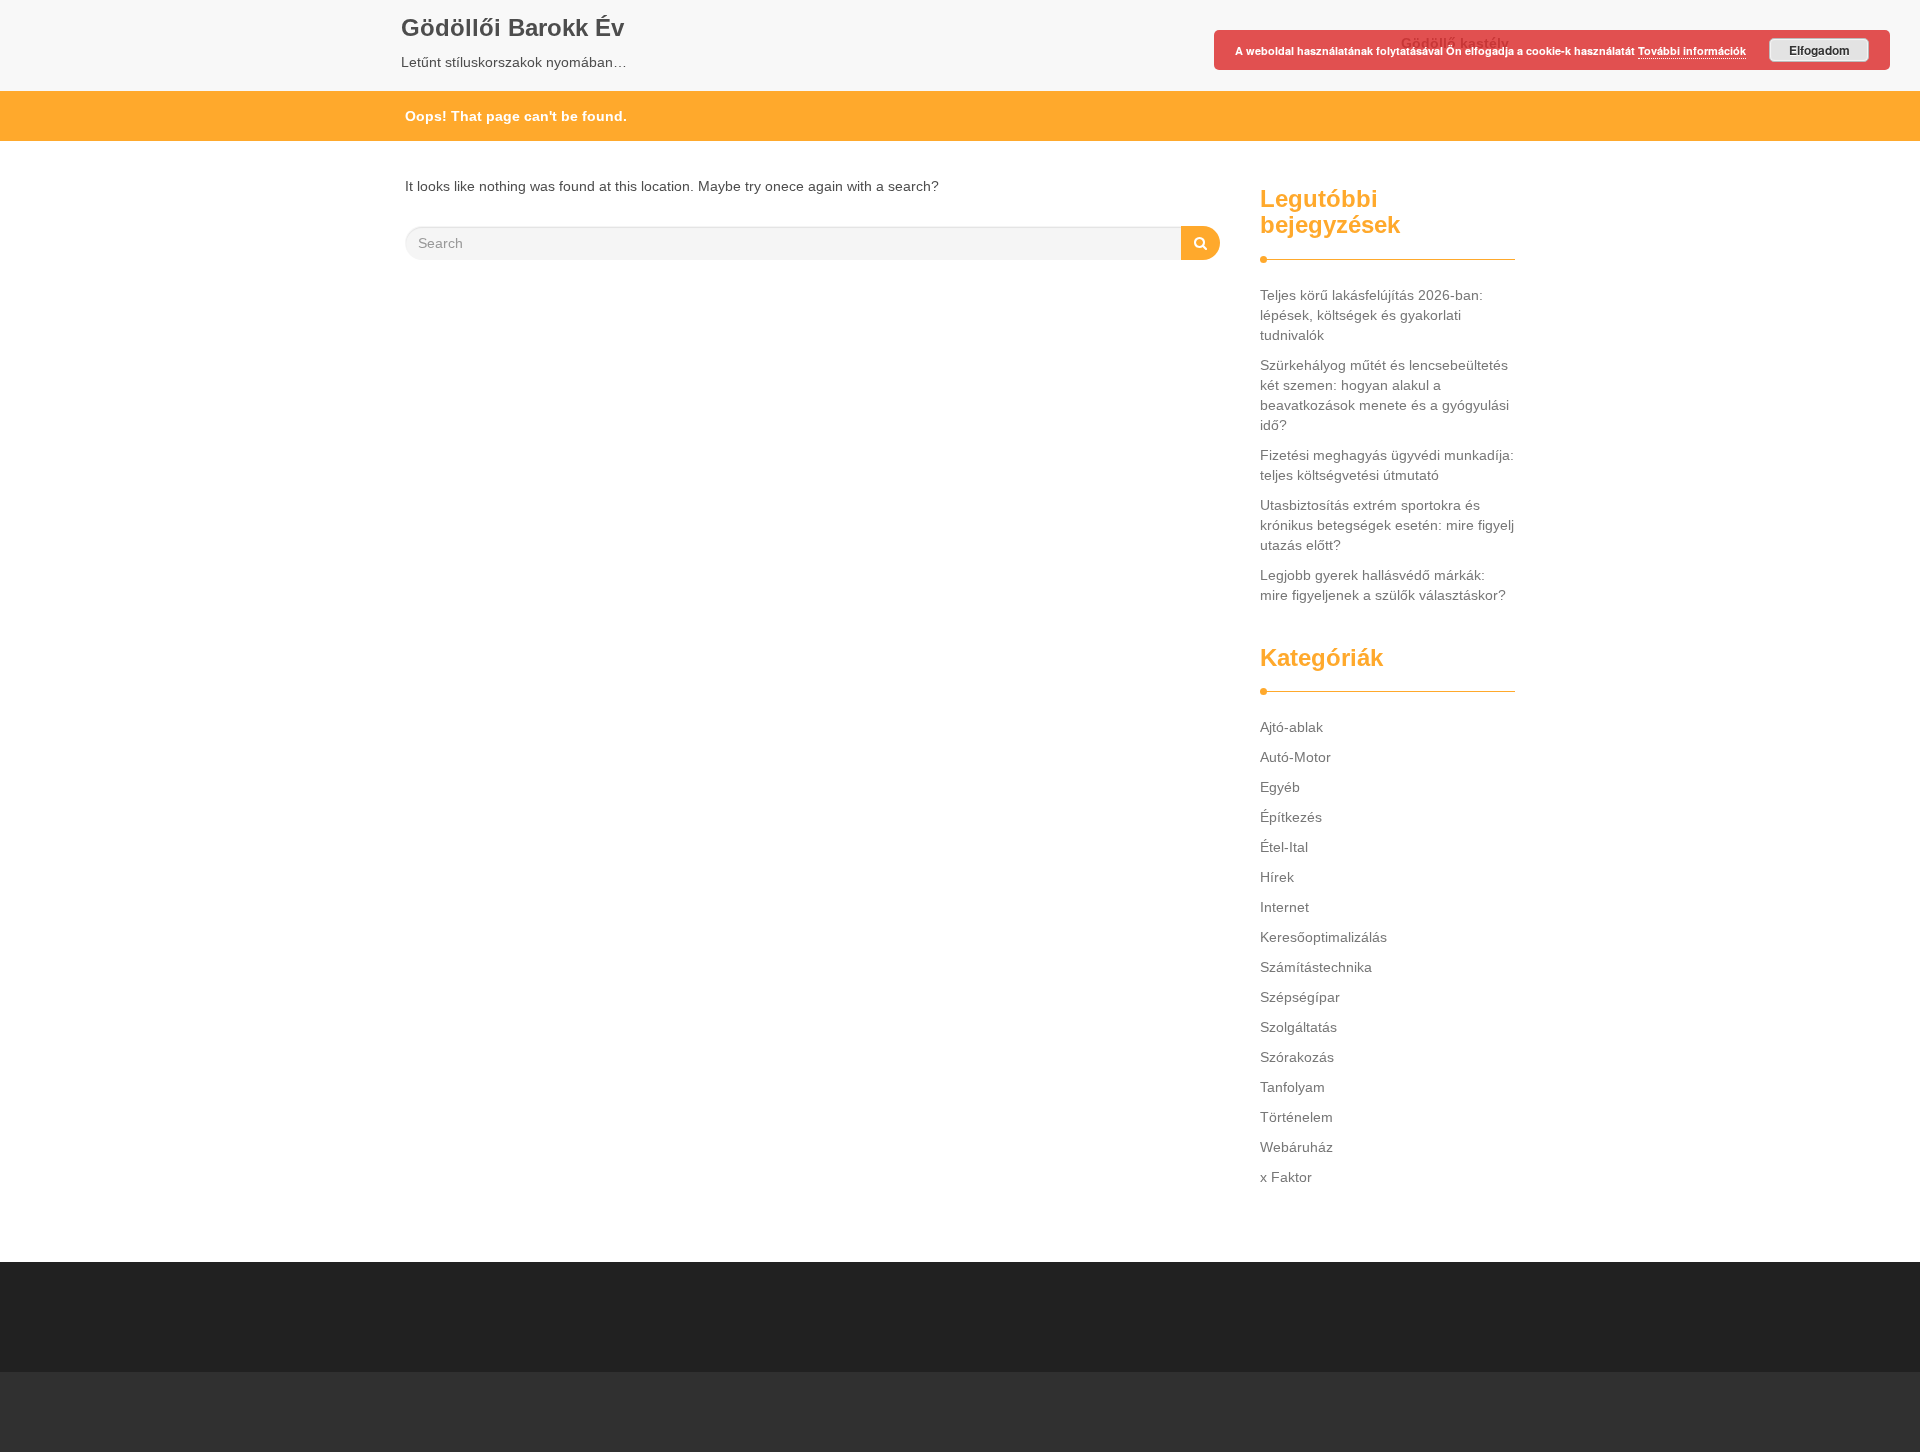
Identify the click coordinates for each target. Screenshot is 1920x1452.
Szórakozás (1297, 1057)
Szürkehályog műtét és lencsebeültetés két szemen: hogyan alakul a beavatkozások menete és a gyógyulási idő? (1384, 395)
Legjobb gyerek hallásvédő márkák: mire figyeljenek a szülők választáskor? (1383, 585)
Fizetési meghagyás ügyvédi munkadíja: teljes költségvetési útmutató (1387, 465)
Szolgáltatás (1298, 1027)
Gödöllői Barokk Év (512, 27)
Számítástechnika (1316, 967)
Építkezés (1291, 817)
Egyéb (1280, 787)
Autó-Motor (1295, 757)
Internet (1284, 907)
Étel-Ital (1284, 847)
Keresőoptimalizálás (1323, 937)
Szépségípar (1300, 997)
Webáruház (1296, 1147)
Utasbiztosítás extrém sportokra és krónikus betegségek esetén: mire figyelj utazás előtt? (1387, 525)
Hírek (1277, 877)
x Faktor (1286, 1177)
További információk (1692, 50)
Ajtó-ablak (1291, 727)
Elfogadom (1819, 50)
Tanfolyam (1292, 1087)
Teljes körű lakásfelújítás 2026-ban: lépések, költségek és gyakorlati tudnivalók (1371, 315)
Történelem (1296, 1117)
